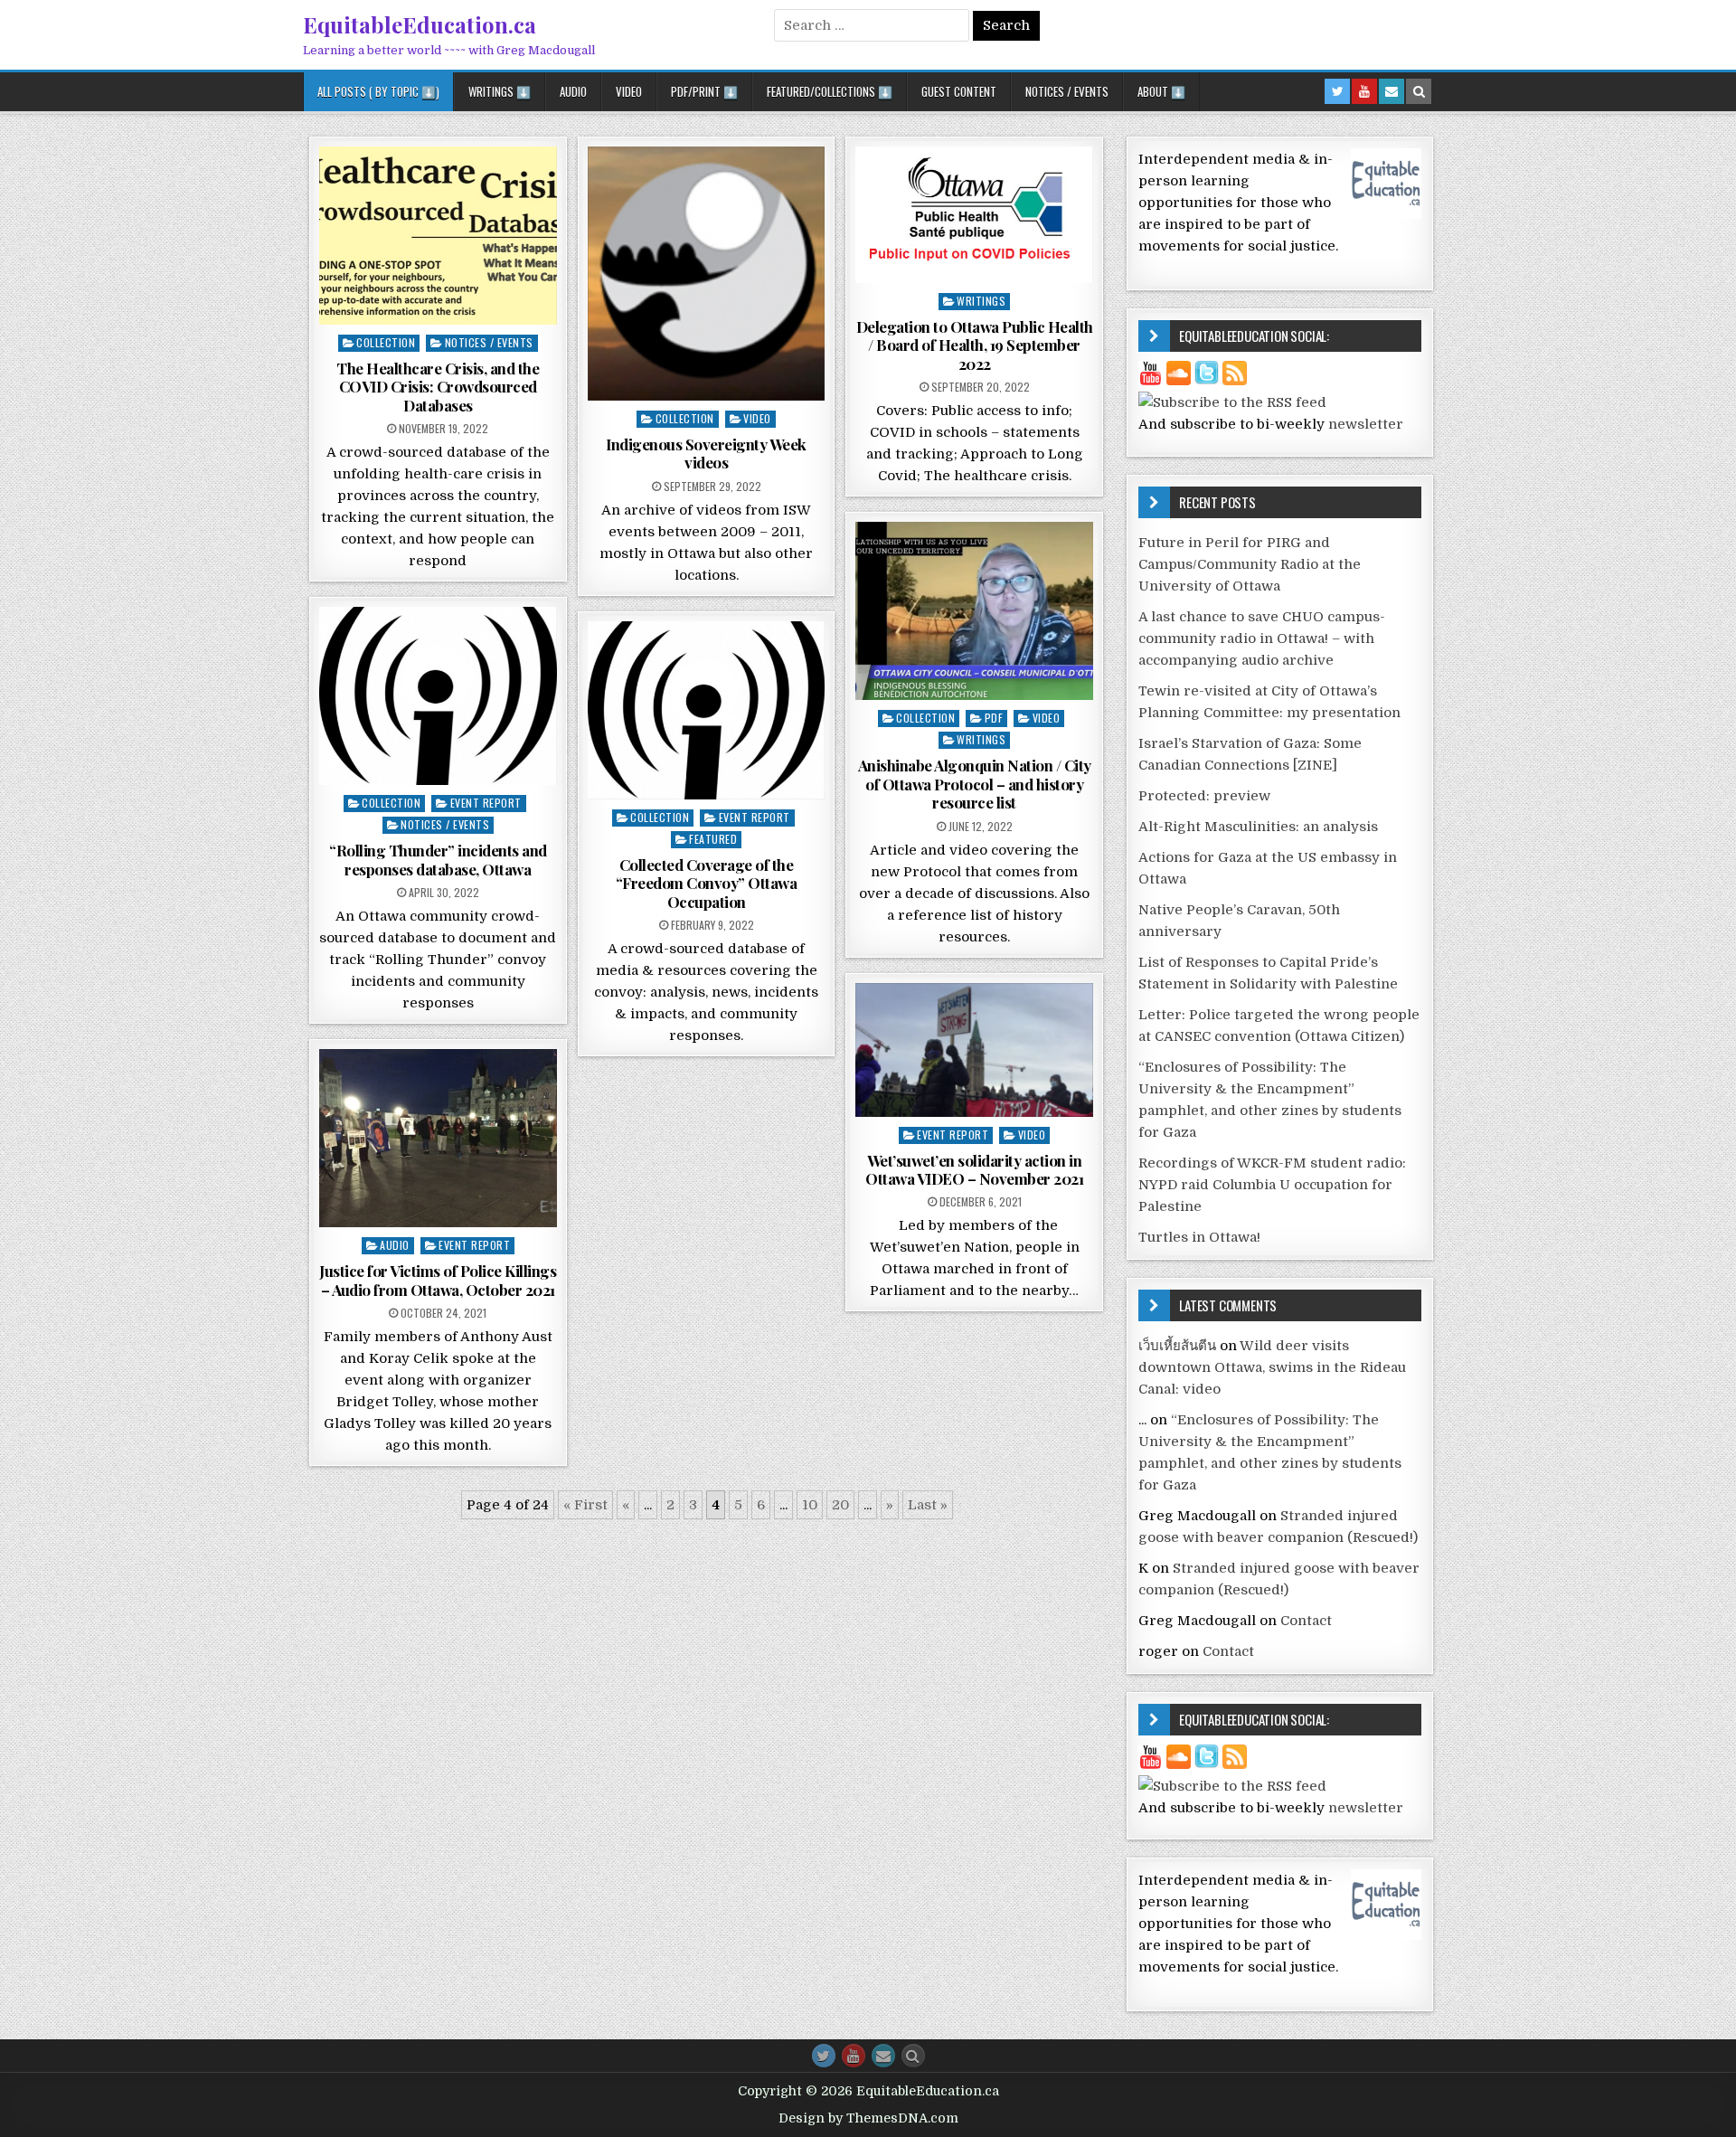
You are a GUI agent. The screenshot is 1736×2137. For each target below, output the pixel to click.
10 (810, 1505)
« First (585, 1505)
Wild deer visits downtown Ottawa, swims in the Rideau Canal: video (1272, 1367)
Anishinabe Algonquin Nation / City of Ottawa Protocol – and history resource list (975, 784)
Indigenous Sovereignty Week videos (706, 453)
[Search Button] (913, 2056)
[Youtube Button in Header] (1364, 91)
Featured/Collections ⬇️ (830, 91)
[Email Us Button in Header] (1392, 91)
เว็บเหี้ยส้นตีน (1177, 1346)
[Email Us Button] (883, 2056)
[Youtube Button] (854, 2056)
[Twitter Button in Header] (1337, 91)
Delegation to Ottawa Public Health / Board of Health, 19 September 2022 (975, 345)
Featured (713, 839)
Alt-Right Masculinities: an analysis (1258, 827)
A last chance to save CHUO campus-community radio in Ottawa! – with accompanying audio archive (1262, 638)
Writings (981, 301)
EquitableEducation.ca (420, 24)
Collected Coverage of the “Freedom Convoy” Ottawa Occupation (707, 883)
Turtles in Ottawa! (1199, 1237)
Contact (1306, 1621)
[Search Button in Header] (1419, 91)
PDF (994, 718)
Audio (573, 91)
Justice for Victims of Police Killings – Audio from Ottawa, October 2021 (438, 1280)
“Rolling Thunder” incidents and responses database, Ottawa (438, 859)
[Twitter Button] (824, 2056)
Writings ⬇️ (500, 91)
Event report (486, 803)
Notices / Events (1067, 91)
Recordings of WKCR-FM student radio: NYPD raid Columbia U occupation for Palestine (1272, 1185)
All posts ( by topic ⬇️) (378, 91)
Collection (386, 342)
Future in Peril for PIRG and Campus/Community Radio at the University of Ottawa (1250, 564)
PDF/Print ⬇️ (704, 91)
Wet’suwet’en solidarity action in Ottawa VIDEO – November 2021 (974, 1169)
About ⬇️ (1161, 91)
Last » (928, 1505)
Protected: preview (1204, 796)
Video (629, 91)
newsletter (1366, 424)
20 (840, 1505)
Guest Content (959, 91)
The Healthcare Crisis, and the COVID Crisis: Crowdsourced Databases (438, 387)
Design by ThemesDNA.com (868, 2118)
